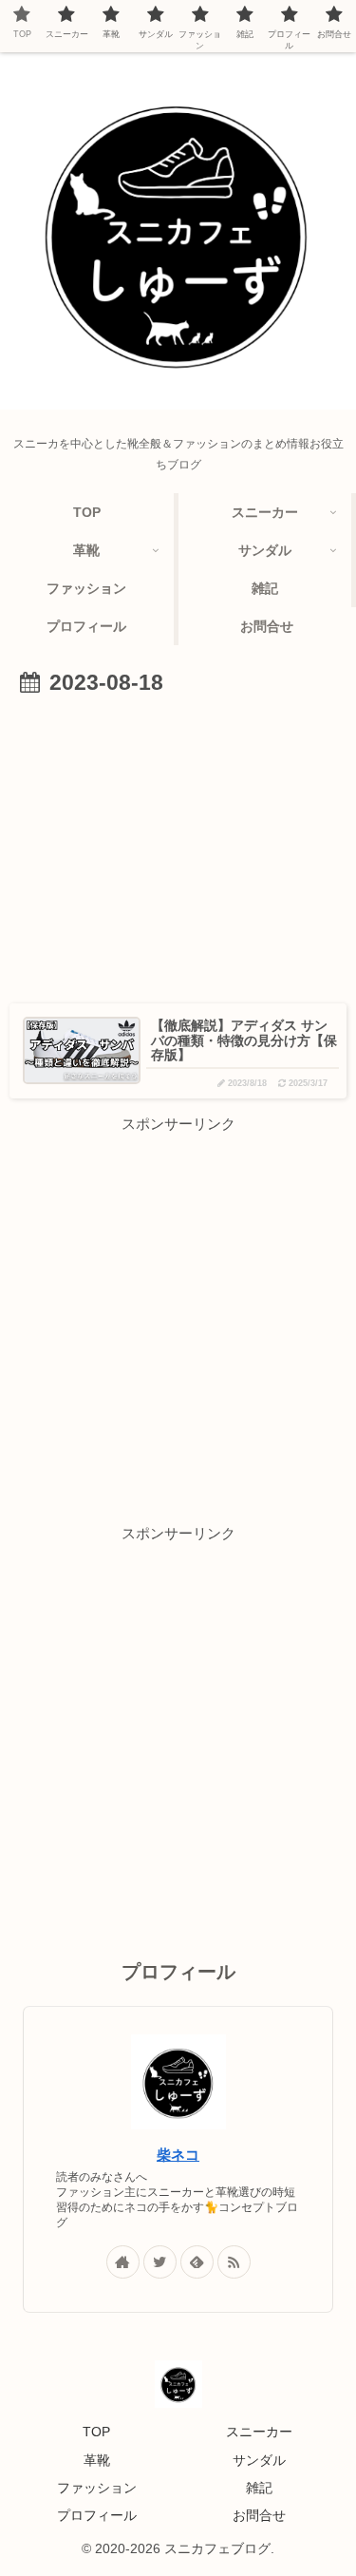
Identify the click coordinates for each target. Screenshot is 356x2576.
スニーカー (259, 2432)
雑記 (259, 2488)
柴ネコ (178, 2155)
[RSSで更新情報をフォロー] (234, 2262)
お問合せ (259, 2515)
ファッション (97, 2488)
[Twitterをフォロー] (160, 2262)
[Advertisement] (178, 845)
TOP (96, 2432)
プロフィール (97, 2515)
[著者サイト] (123, 2262)
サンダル (259, 2460)
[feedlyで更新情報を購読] (197, 2262)
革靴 (97, 2460)
